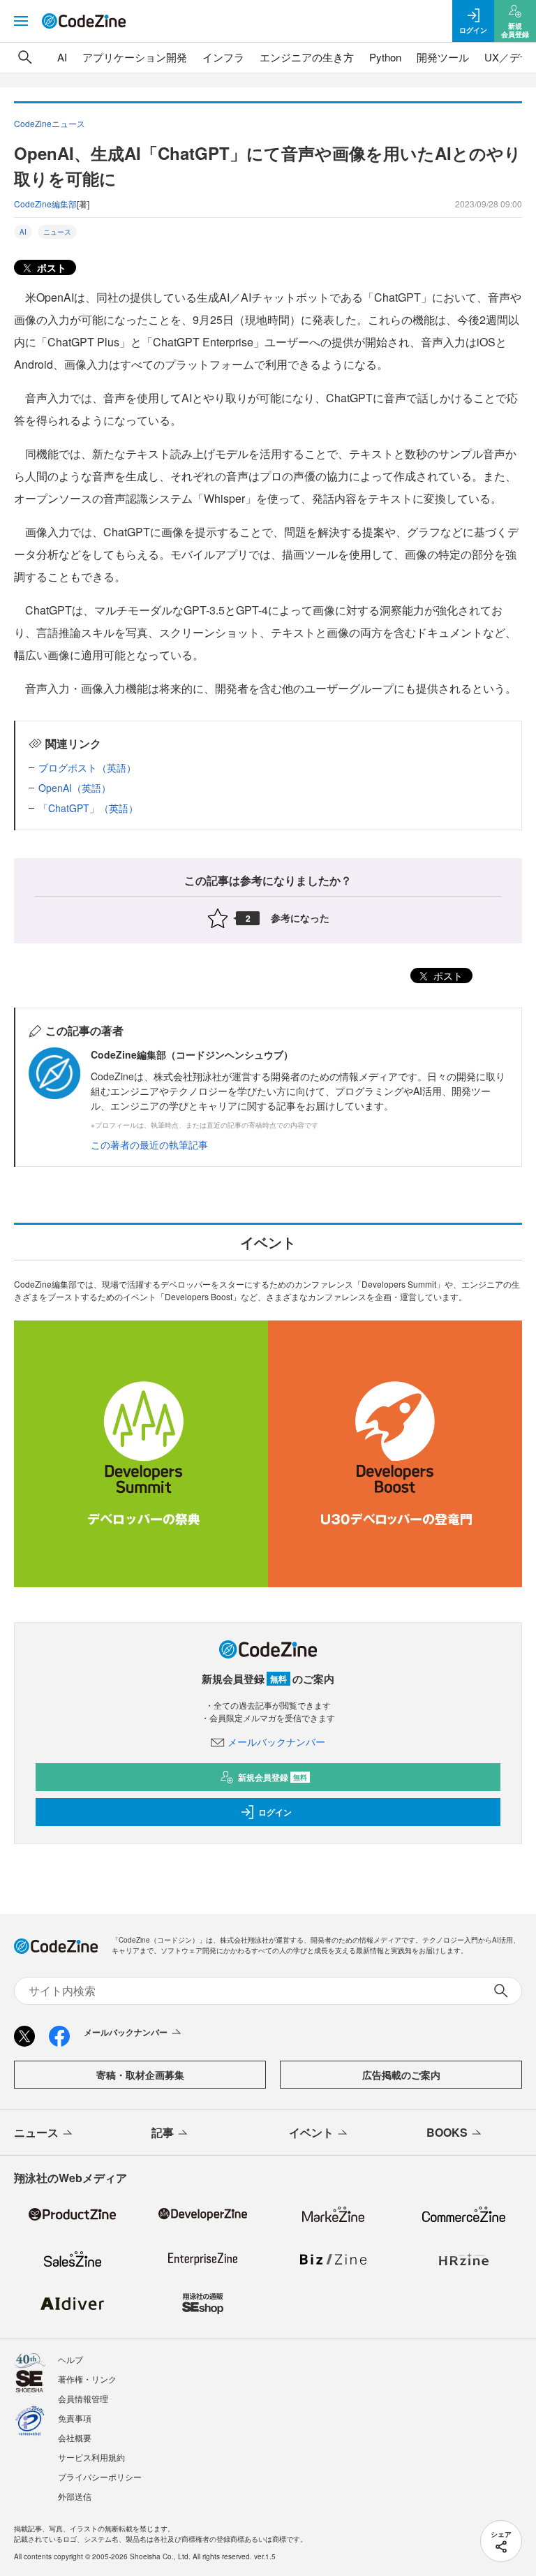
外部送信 (75, 2496)
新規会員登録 (273, 1777)
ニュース (57, 232)
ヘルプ (70, 2359)
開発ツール (443, 57)
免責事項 (75, 2418)
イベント (311, 2132)
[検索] (25, 57)
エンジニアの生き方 (307, 57)
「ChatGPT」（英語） (88, 808)
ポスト (50, 267)
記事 (163, 2132)
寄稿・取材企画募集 (140, 2075)
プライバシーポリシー (100, 2476)
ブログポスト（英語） (87, 767)
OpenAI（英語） (75, 788)
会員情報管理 (83, 2398)
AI (62, 57)
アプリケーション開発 (135, 57)
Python (385, 57)
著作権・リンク (87, 2379)
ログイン (275, 1812)
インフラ (223, 57)
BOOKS (447, 2132)
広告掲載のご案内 (401, 2075)
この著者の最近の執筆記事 (149, 1145)
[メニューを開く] (21, 21)
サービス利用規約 (91, 2457)
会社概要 (75, 2437)
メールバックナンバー (276, 1742)
